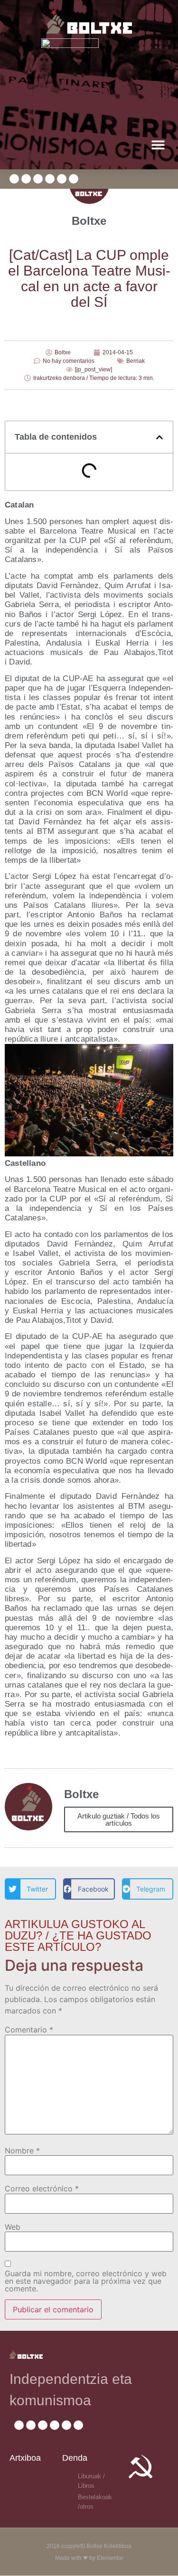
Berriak (136, 361)
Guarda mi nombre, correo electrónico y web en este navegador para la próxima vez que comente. (86, 2281)
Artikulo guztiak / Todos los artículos (119, 1819)
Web (13, 2227)
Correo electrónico (42, 2188)
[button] (158, 144)
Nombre (22, 2151)
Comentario (29, 2030)
